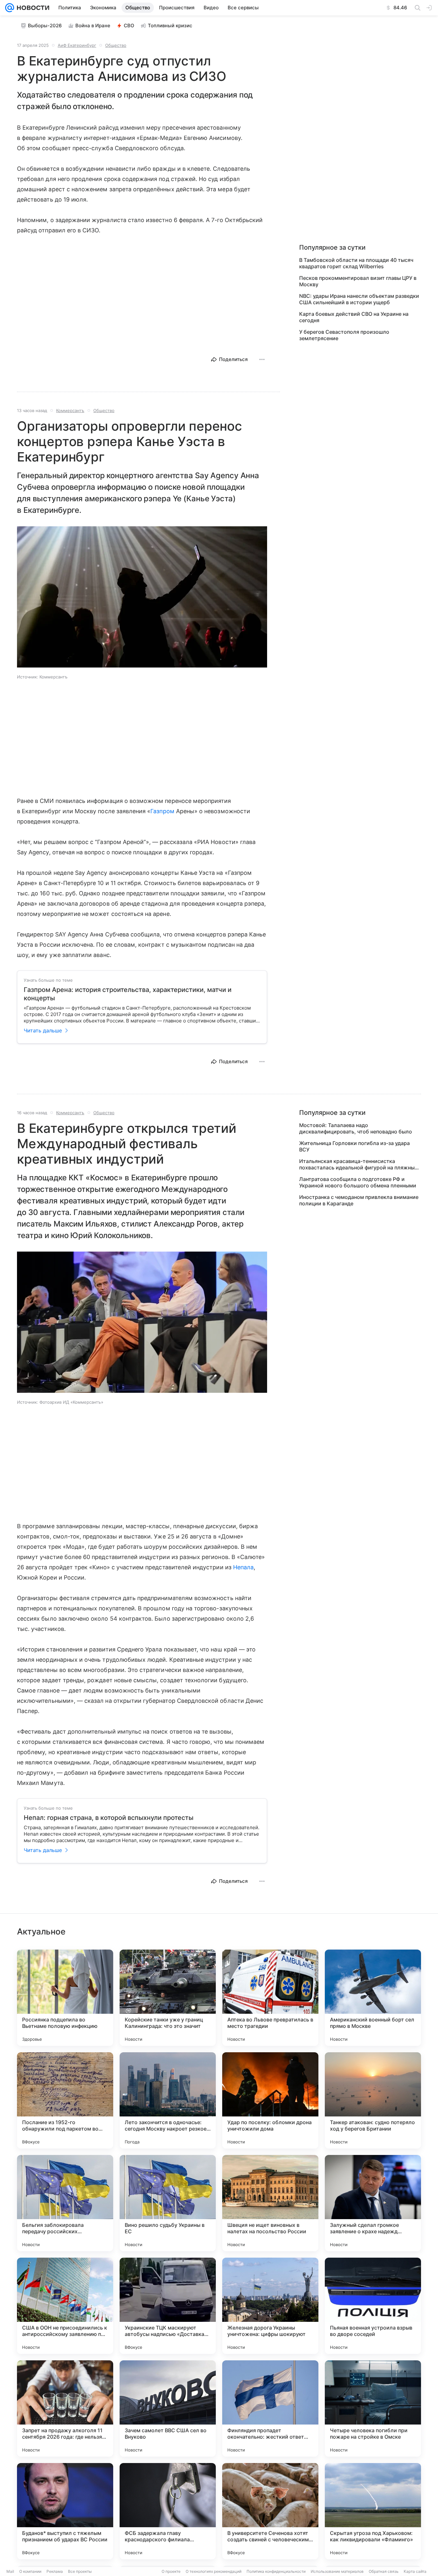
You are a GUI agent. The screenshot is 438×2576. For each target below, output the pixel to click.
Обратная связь (384, 2571)
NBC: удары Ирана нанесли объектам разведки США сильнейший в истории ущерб (359, 299)
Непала (243, 1567)
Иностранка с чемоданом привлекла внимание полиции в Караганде (359, 1200)
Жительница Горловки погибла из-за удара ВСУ (354, 1146)
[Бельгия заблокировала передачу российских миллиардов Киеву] (65, 2203)
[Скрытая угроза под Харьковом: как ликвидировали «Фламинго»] (373, 2511)
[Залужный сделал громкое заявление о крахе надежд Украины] (373, 2203)
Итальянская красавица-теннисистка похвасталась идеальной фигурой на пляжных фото (358, 1164)
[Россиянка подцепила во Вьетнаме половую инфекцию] (65, 1998)
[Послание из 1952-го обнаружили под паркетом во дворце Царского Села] (65, 2100)
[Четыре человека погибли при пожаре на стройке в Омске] (373, 2408)
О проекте (171, 2571)
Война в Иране (93, 26)
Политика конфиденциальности (276, 2571)
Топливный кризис (170, 26)
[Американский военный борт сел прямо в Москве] (373, 1998)
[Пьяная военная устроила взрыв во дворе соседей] (373, 2306)
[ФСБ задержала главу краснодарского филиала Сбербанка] (168, 2511)
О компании (30, 2571)
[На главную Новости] (32, 8)
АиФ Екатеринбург (77, 45)
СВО (129, 26)
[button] (142, 598)
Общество (116, 45)
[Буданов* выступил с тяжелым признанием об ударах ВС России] (65, 2511)
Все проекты (80, 2571)
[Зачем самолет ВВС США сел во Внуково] (168, 2408)
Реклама (55, 2571)
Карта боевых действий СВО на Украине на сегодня (354, 317)
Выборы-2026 (45, 26)
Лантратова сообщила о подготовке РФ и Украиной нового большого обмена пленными (358, 1182)
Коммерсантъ (70, 410)
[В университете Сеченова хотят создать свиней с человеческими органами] (270, 2511)
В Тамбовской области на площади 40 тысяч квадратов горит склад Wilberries (356, 263)
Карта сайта (415, 2571)
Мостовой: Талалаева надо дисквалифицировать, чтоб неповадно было (356, 1128)
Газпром (162, 811)
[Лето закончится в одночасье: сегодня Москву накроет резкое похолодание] (168, 2100)
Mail (10, 2571)
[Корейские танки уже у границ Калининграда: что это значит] (168, 1998)
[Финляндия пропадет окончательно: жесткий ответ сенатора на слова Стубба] (270, 2408)
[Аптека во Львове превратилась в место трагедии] (270, 1998)
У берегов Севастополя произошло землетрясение (344, 335)
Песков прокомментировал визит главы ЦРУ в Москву (358, 281)
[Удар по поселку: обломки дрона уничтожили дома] (270, 2100)
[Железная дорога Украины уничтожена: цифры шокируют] (270, 2306)
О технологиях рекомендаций (214, 2571)
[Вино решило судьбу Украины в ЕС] (168, 2203)
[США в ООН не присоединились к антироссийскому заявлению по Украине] (65, 2306)
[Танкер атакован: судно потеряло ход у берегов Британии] (373, 2100)
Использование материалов (337, 2571)
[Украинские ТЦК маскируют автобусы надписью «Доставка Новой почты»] (168, 2306)
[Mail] (10, 8)
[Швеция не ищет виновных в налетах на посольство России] (270, 2203)
